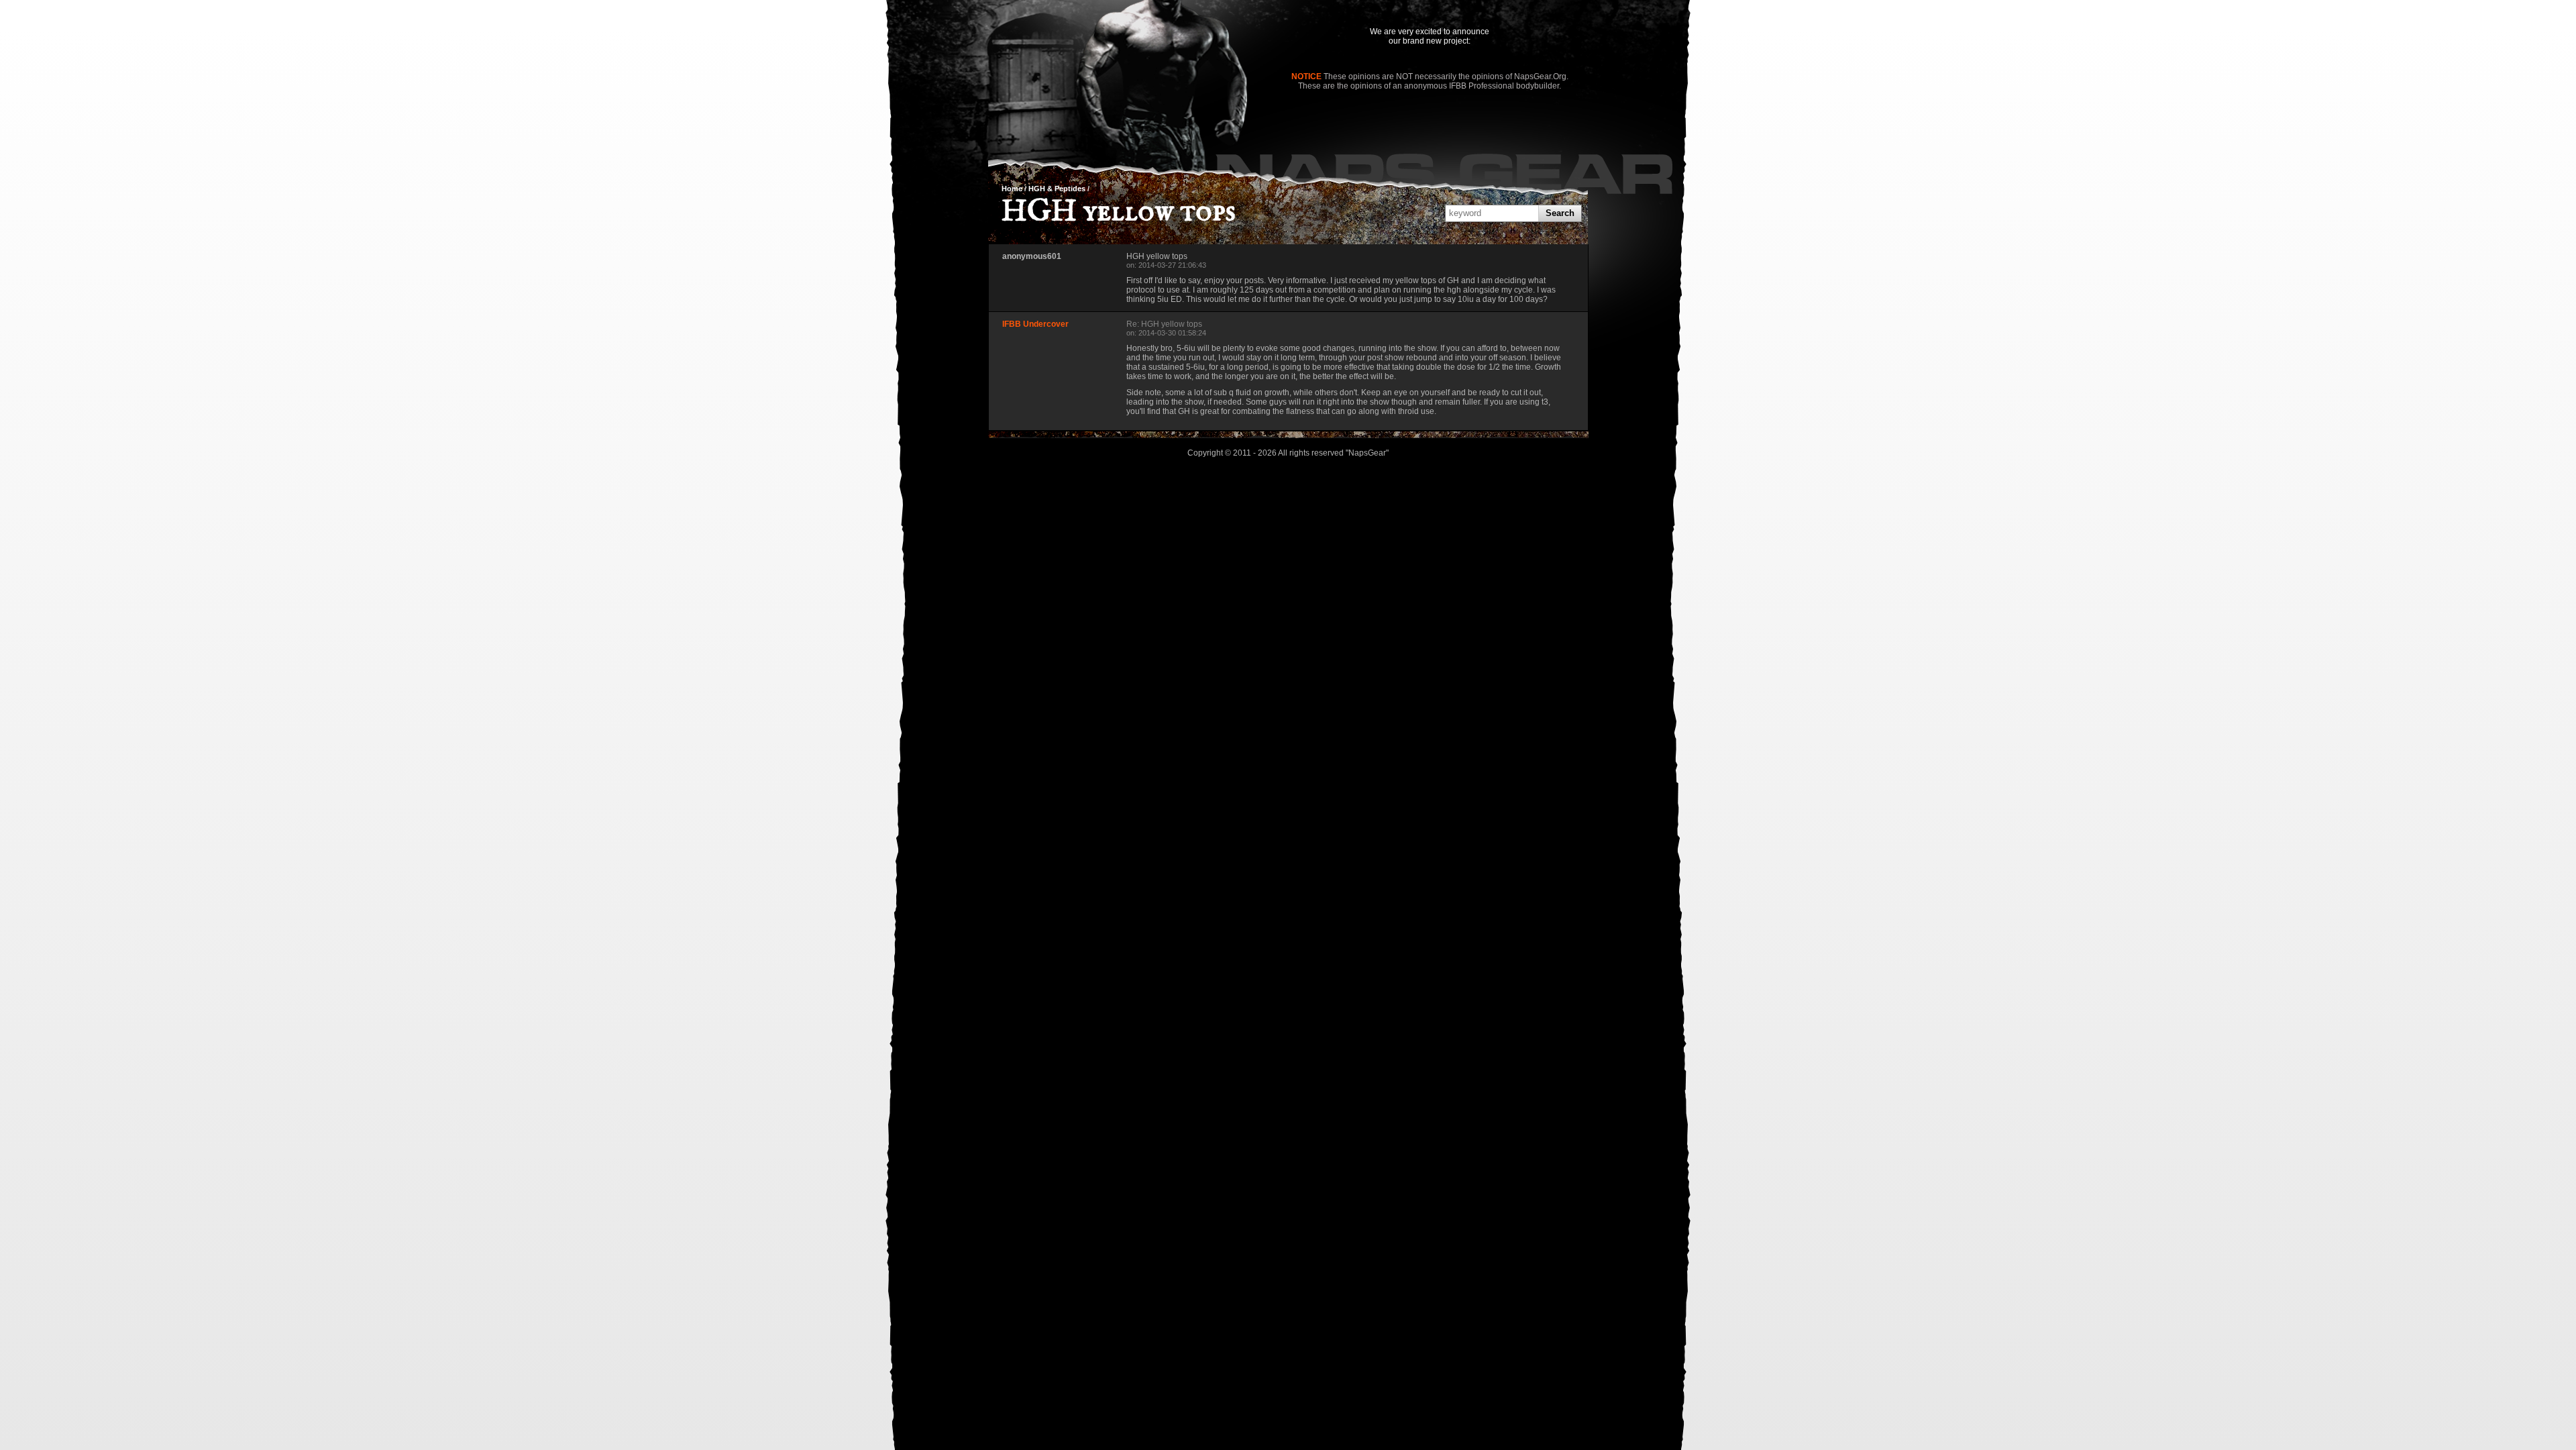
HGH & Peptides (1057, 189)
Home (1012, 189)
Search (1560, 213)
